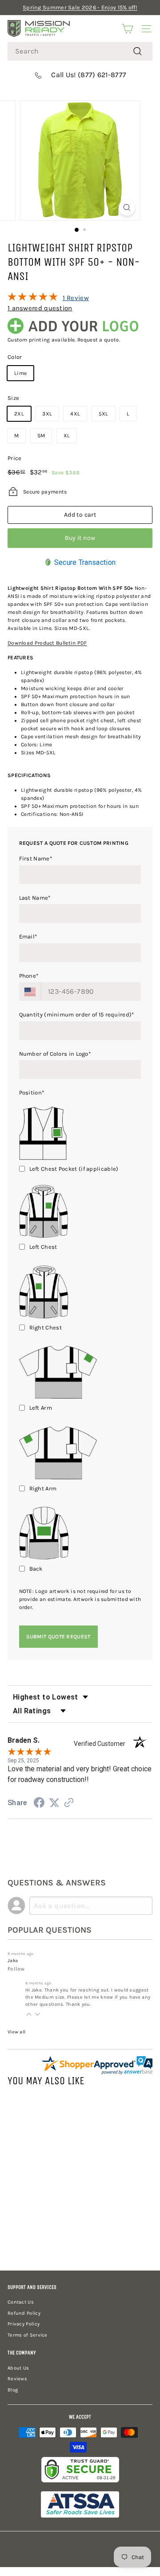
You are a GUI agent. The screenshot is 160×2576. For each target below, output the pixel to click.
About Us (18, 2368)
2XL (19, 414)
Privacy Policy (24, 2324)
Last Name (35, 898)
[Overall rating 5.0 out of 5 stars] (33, 299)
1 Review (76, 298)
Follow (16, 1969)
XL (67, 436)
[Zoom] (127, 208)
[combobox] (80, 51)
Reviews (17, 2379)
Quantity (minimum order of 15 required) (77, 1014)
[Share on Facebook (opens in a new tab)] (39, 1804)
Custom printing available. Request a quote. (64, 340)
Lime (20, 373)
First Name (36, 858)
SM (41, 436)
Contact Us (21, 2302)
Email (28, 936)
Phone (29, 976)
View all (16, 2032)
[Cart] (127, 29)
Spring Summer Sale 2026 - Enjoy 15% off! (80, 7)
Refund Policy (24, 2313)
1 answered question (40, 308)
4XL (75, 414)
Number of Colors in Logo (55, 1054)
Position (32, 1093)
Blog (13, 2390)
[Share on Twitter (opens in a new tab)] (54, 1803)
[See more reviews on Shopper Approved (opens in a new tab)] (69, 1804)
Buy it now (80, 538)
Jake (13, 1961)
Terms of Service (28, 2335)
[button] (29, 2014)
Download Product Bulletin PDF (47, 643)
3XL (47, 414)
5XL (104, 414)
